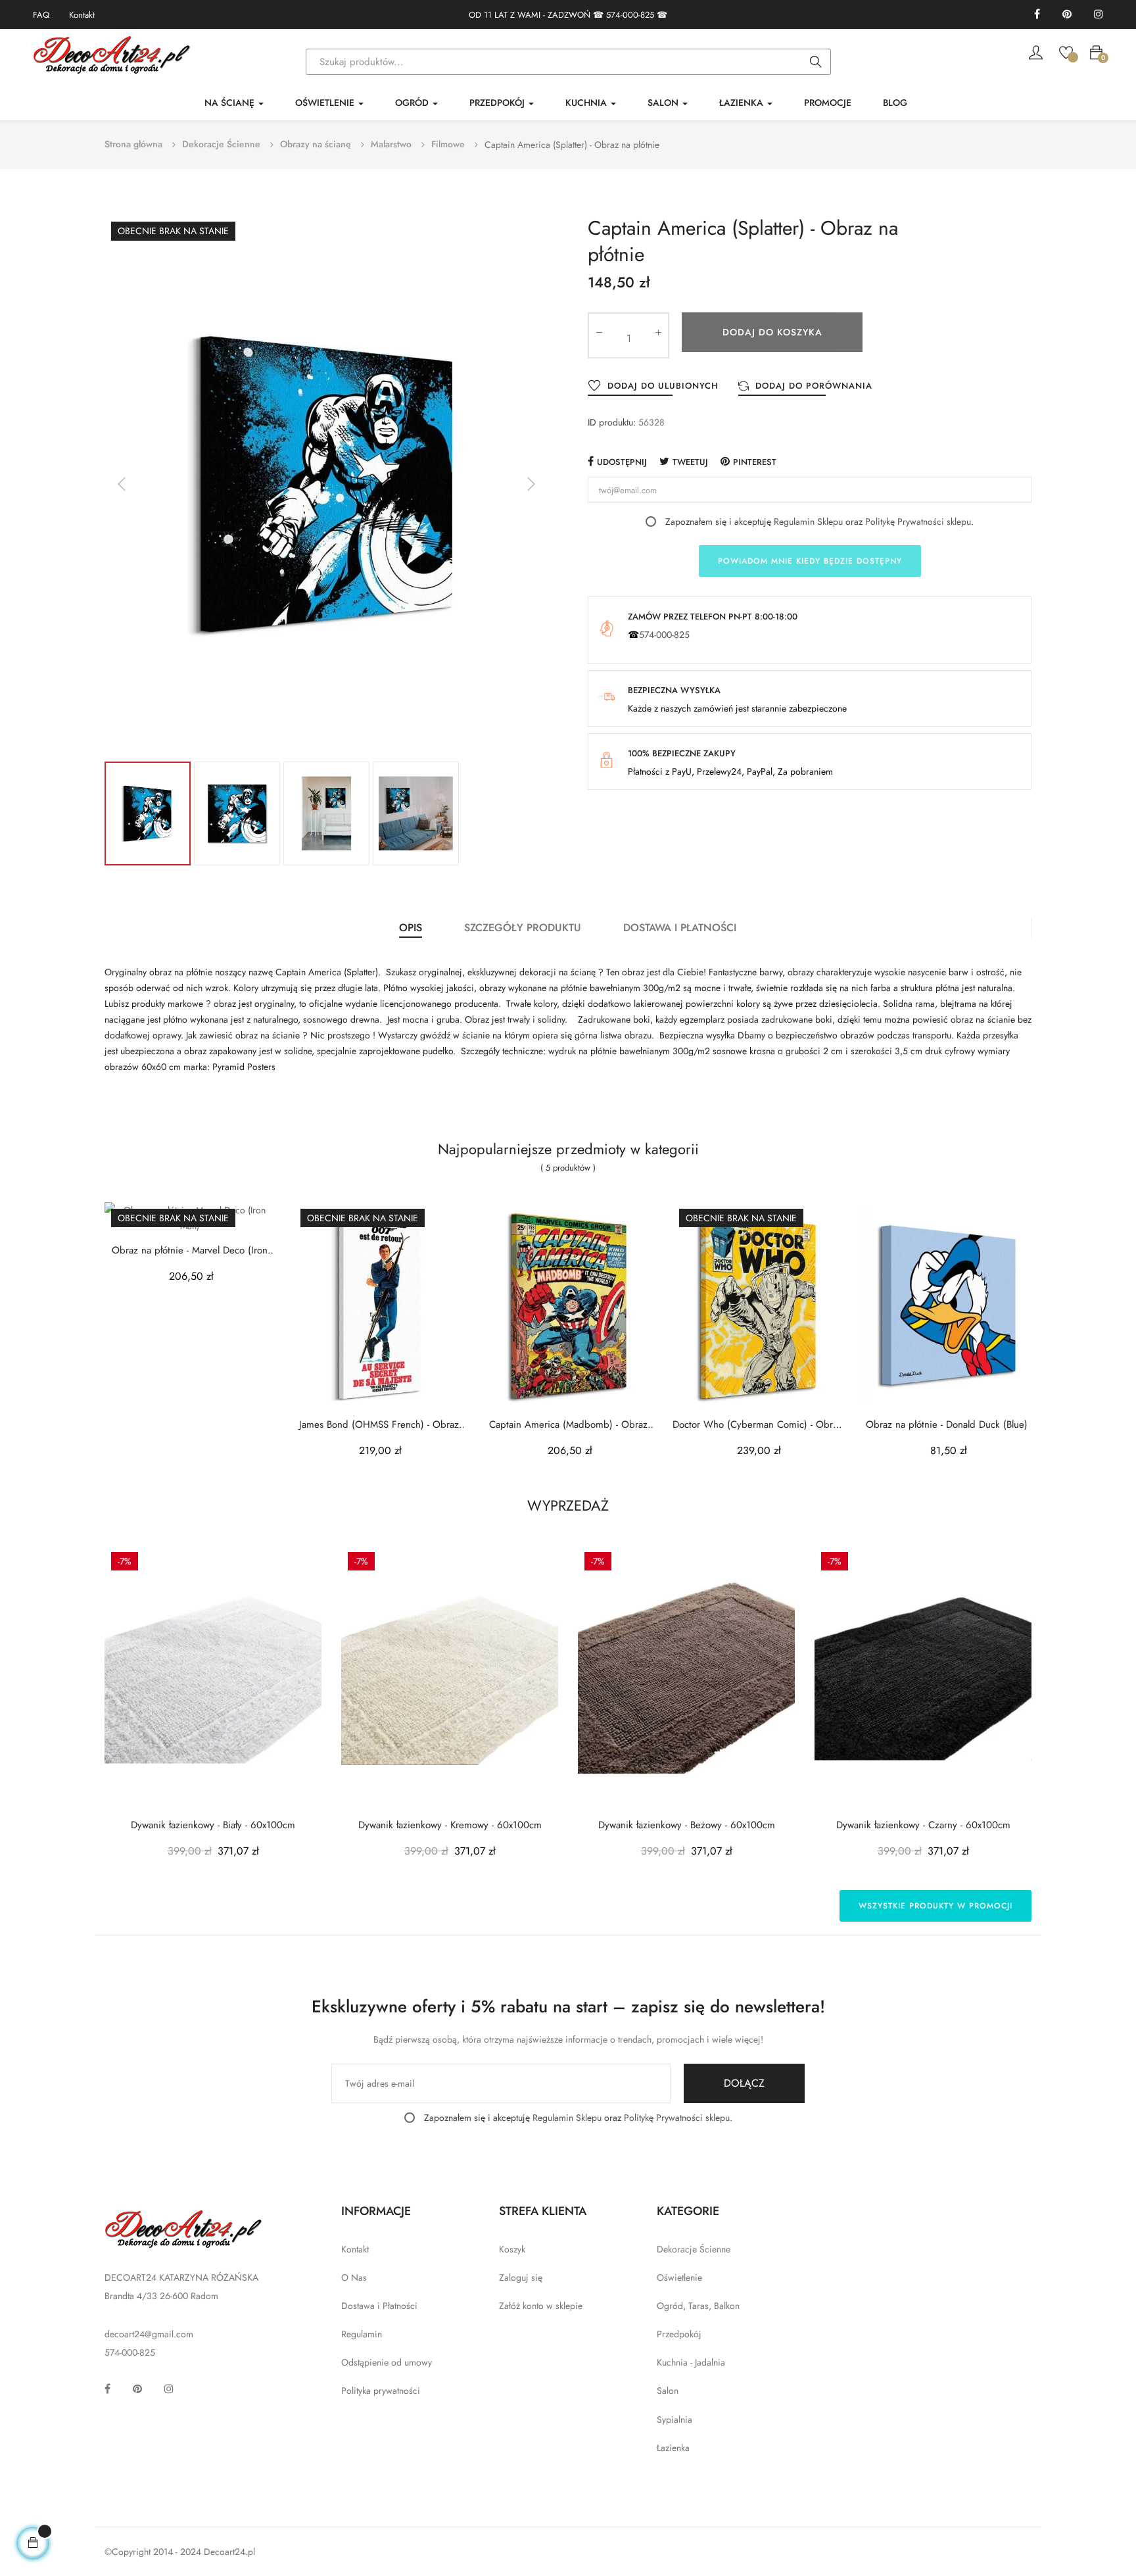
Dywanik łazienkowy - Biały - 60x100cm (213, 1825)
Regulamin (362, 2334)
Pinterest (755, 462)
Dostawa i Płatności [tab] (680, 928)
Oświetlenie (679, 2277)
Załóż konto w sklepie (541, 2306)
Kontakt (82, 15)
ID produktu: (612, 422)
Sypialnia (674, 2419)
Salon (668, 2391)
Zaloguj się (521, 2277)
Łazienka (673, 2448)
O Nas (354, 2277)
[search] (816, 62)
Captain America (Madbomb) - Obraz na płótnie (568, 1425)
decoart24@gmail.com (149, 2334)
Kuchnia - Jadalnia (691, 2362)
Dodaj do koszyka (772, 332)
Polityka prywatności (381, 2391)
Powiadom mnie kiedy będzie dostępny (810, 561)
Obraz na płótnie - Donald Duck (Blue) (947, 1425)
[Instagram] (1099, 15)
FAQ (41, 15)
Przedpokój (679, 2334)
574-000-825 (630, 15)
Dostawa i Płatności (379, 2306)
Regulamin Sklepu (808, 522)
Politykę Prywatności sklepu (918, 522)
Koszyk (512, 2249)
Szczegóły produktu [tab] (523, 928)
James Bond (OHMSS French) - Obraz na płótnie (379, 1425)
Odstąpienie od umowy (387, 2362)
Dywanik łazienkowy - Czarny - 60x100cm (923, 1825)
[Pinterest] (1067, 15)
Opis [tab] (411, 928)
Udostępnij (622, 462)
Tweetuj (690, 462)
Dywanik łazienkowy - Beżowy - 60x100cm (687, 1825)
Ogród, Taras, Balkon (698, 2306)
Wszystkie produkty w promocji (935, 1906)
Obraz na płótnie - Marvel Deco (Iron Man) (190, 1251)
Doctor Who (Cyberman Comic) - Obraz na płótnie (757, 1425)
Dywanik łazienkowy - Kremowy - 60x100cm (450, 1825)
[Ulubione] (1066, 51)
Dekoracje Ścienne (694, 2249)
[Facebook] (1037, 15)
